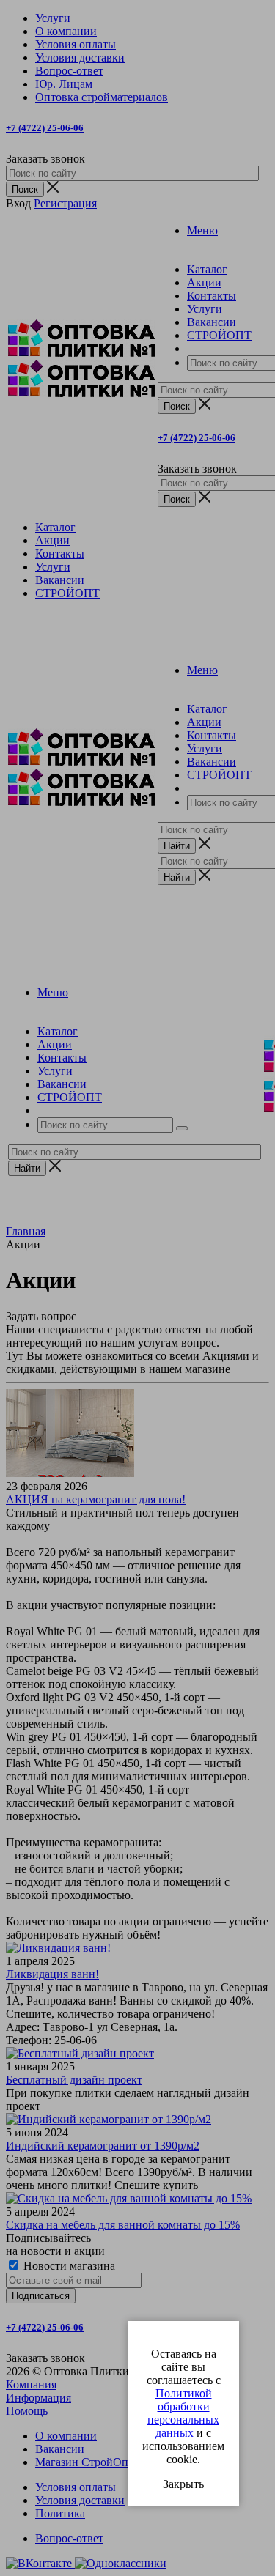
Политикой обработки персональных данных (183, 2413)
